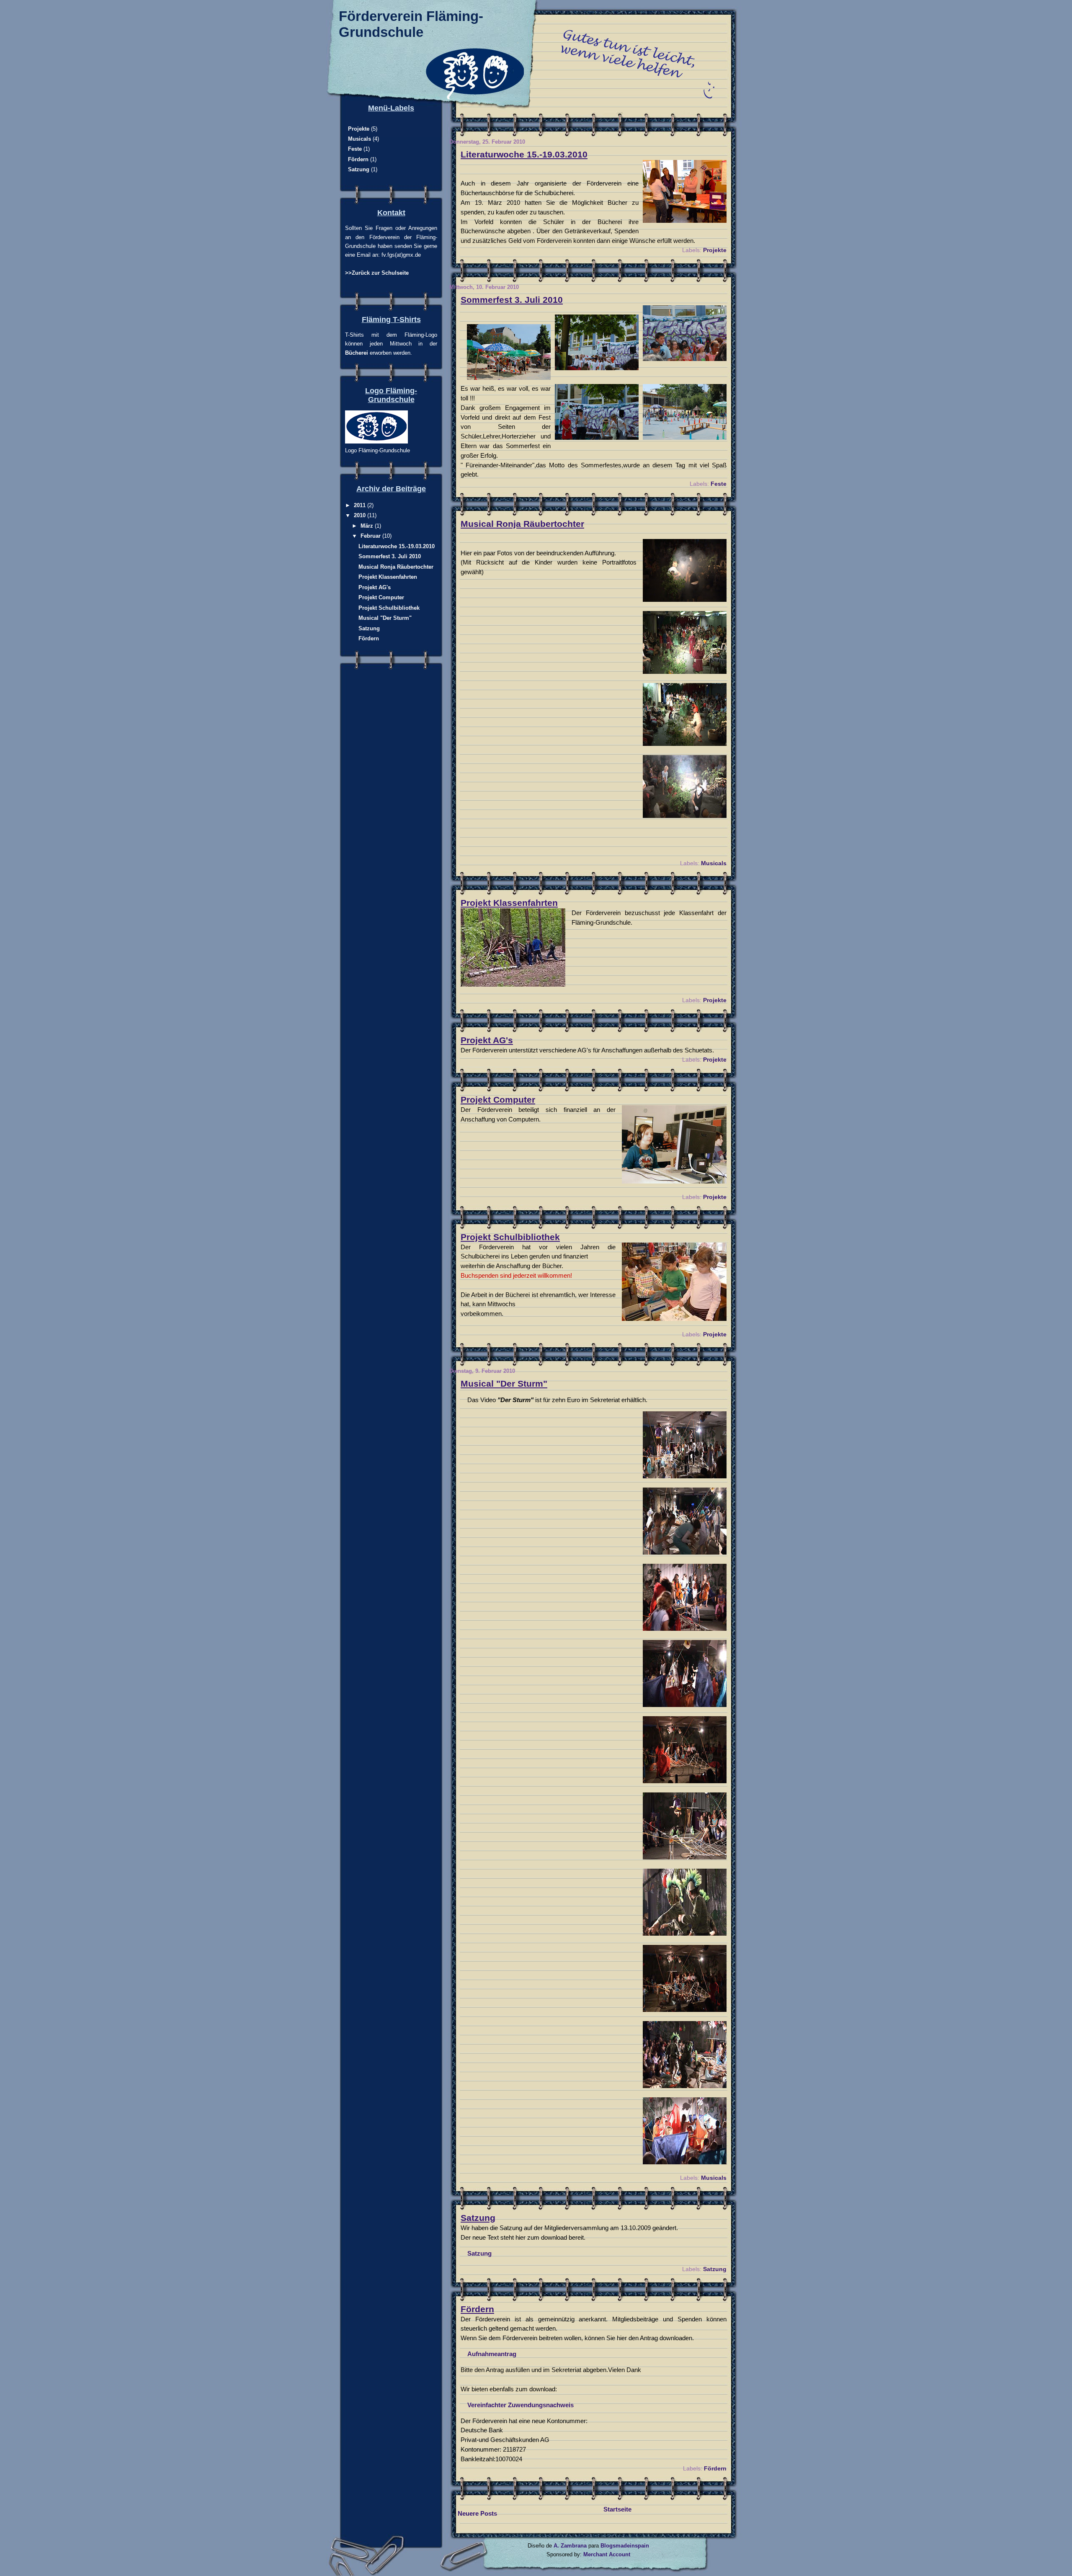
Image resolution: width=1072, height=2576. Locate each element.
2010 (361, 515)
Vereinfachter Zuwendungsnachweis (521, 2405)
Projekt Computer (498, 1100)
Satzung (478, 2218)
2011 (361, 505)
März (368, 526)
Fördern (477, 2309)
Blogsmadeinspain (624, 2546)
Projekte (715, 250)
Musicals (714, 863)
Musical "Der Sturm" (504, 1384)
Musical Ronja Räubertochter (522, 524)
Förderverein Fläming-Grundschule (411, 24)
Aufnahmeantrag (492, 2354)
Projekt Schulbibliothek (510, 1237)
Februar (371, 536)
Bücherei (357, 353)
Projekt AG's (487, 1040)
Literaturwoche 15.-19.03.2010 (524, 155)
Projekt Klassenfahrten (509, 903)
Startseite (617, 2509)
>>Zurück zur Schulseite (377, 273)
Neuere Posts (477, 2513)
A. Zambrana (570, 2546)
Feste (719, 484)
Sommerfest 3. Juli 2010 (512, 300)
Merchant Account (607, 2554)
